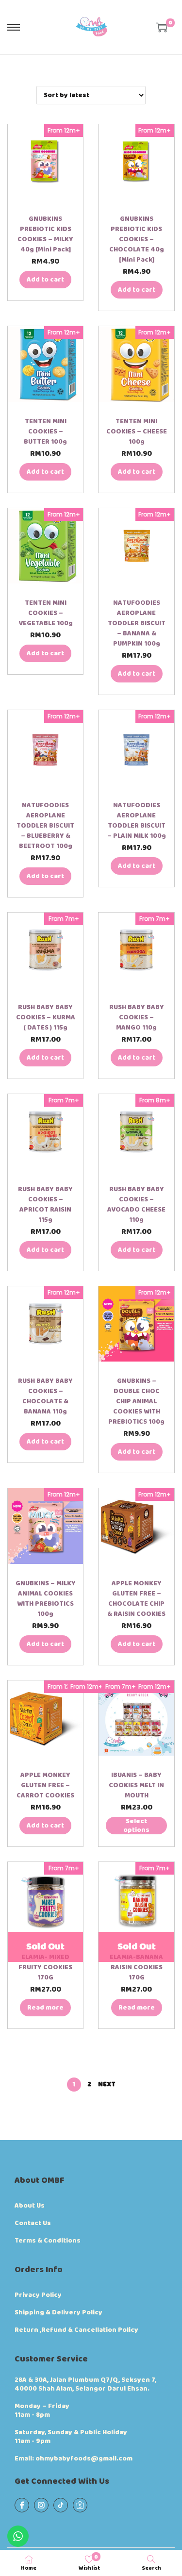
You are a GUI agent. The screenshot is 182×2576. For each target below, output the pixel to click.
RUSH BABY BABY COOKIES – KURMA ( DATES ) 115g (46, 1017)
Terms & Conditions (48, 2241)
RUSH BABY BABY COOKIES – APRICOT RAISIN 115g (45, 1205)
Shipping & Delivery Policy (58, 2312)
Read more (45, 2008)
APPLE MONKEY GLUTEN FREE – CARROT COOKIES (45, 1785)
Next (107, 2084)
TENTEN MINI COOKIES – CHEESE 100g (137, 432)
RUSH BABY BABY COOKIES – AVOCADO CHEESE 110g (136, 1205)
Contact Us (33, 2223)
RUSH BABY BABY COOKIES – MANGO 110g (137, 1017)
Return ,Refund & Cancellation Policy (76, 2330)
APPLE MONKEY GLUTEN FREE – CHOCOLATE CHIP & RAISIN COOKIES (136, 1599)
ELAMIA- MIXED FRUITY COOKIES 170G (45, 1967)
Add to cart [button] (45, 280)
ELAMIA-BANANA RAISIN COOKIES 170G (136, 1967)
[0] (162, 27)
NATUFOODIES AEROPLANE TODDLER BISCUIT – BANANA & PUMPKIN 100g (137, 623)
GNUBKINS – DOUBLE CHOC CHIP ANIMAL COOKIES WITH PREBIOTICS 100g (136, 1401)
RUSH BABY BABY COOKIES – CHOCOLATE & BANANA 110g (45, 1396)
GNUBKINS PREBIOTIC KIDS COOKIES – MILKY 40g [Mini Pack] (45, 234)
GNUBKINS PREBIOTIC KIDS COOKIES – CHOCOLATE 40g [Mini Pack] (137, 239)
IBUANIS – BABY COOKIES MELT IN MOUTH (136, 1785)
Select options (136, 1826)
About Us (30, 2206)
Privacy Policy (38, 2295)
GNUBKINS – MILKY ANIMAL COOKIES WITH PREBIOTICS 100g (46, 1599)
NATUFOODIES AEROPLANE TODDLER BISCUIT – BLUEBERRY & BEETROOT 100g (45, 826)
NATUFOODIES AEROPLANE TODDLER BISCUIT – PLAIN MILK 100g (137, 821)
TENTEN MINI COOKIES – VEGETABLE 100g (46, 613)
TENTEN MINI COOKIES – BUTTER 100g (45, 432)
